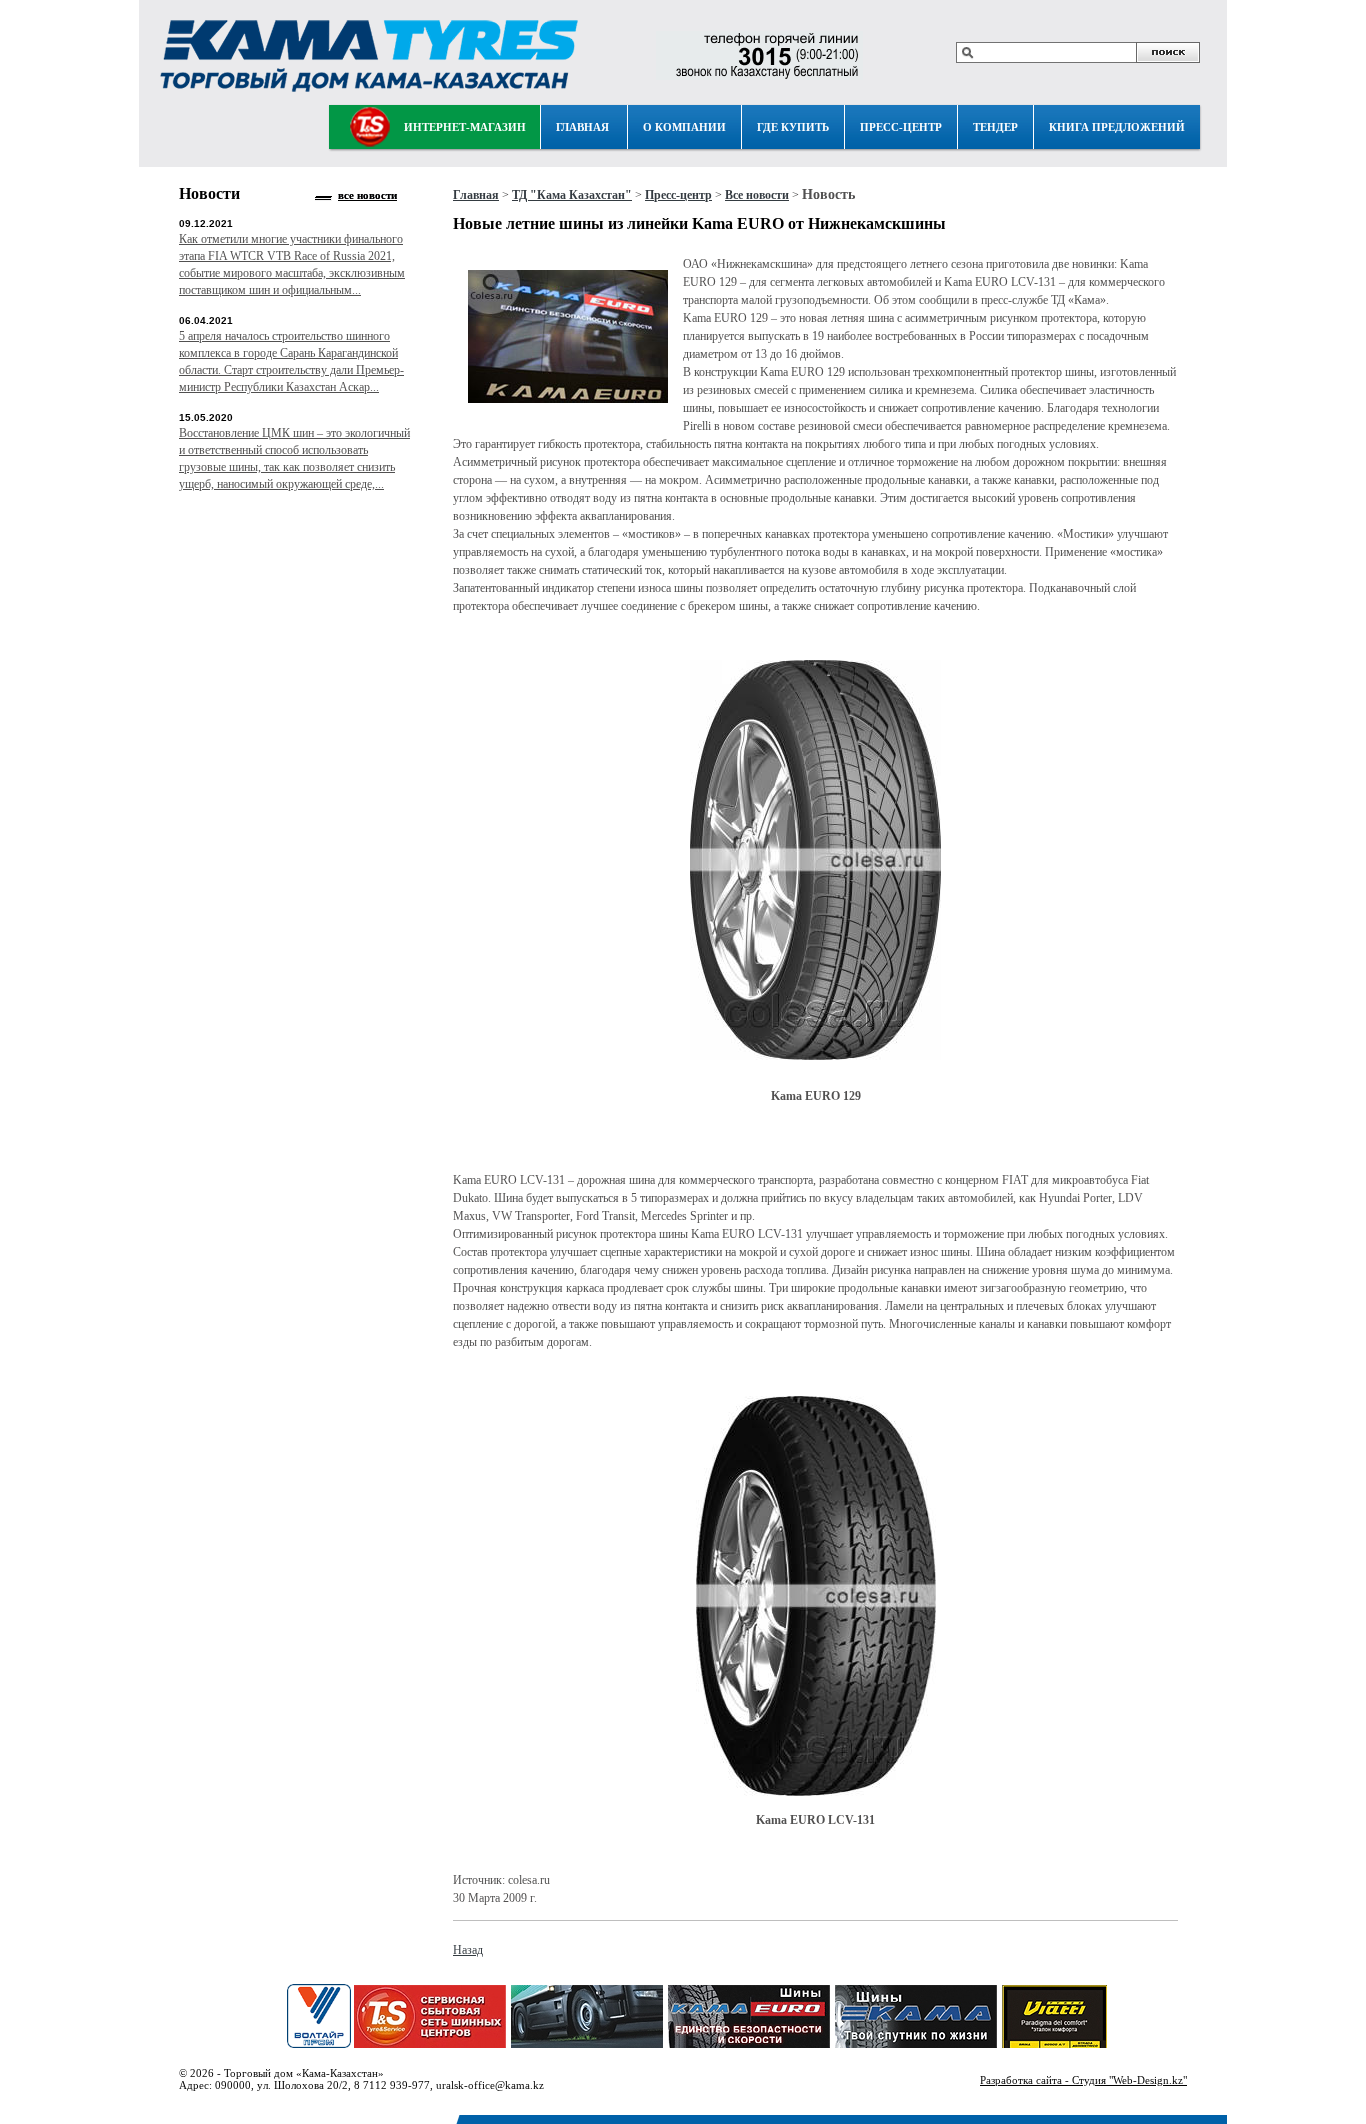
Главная (582, 127)
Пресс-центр (901, 127)
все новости (367, 195)
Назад (468, 1950)
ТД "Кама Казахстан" (572, 195)
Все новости (757, 195)
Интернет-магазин (465, 127)
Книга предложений (1117, 127)
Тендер (995, 127)
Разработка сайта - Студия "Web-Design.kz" (1083, 2080)
